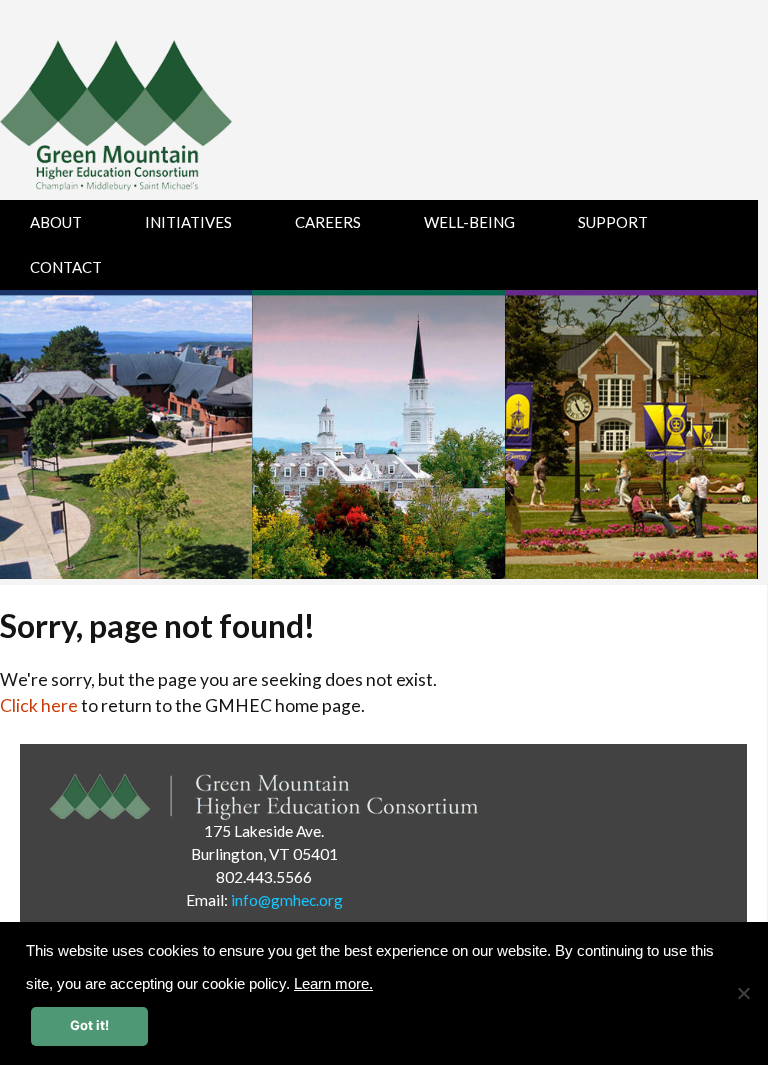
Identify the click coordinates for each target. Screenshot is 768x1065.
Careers (328, 222)
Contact (66, 267)
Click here (39, 705)
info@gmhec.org (287, 900)
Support (613, 222)
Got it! (89, 1025)
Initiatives (188, 222)
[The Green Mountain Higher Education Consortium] (137, 120)
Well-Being (469, 222)
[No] (743, 993)
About (56, 222)
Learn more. (333, 984)
